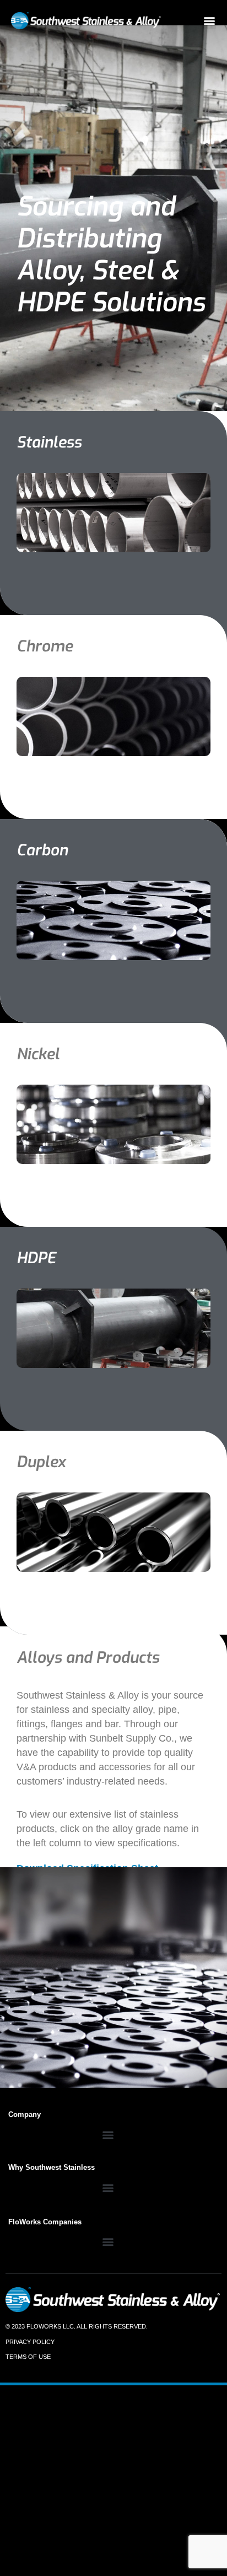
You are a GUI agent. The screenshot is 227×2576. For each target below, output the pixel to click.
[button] (209, 20)
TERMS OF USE (28, 2357)
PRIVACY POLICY (30, 2342)
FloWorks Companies (45, 2222)
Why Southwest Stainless (52, 2167)
